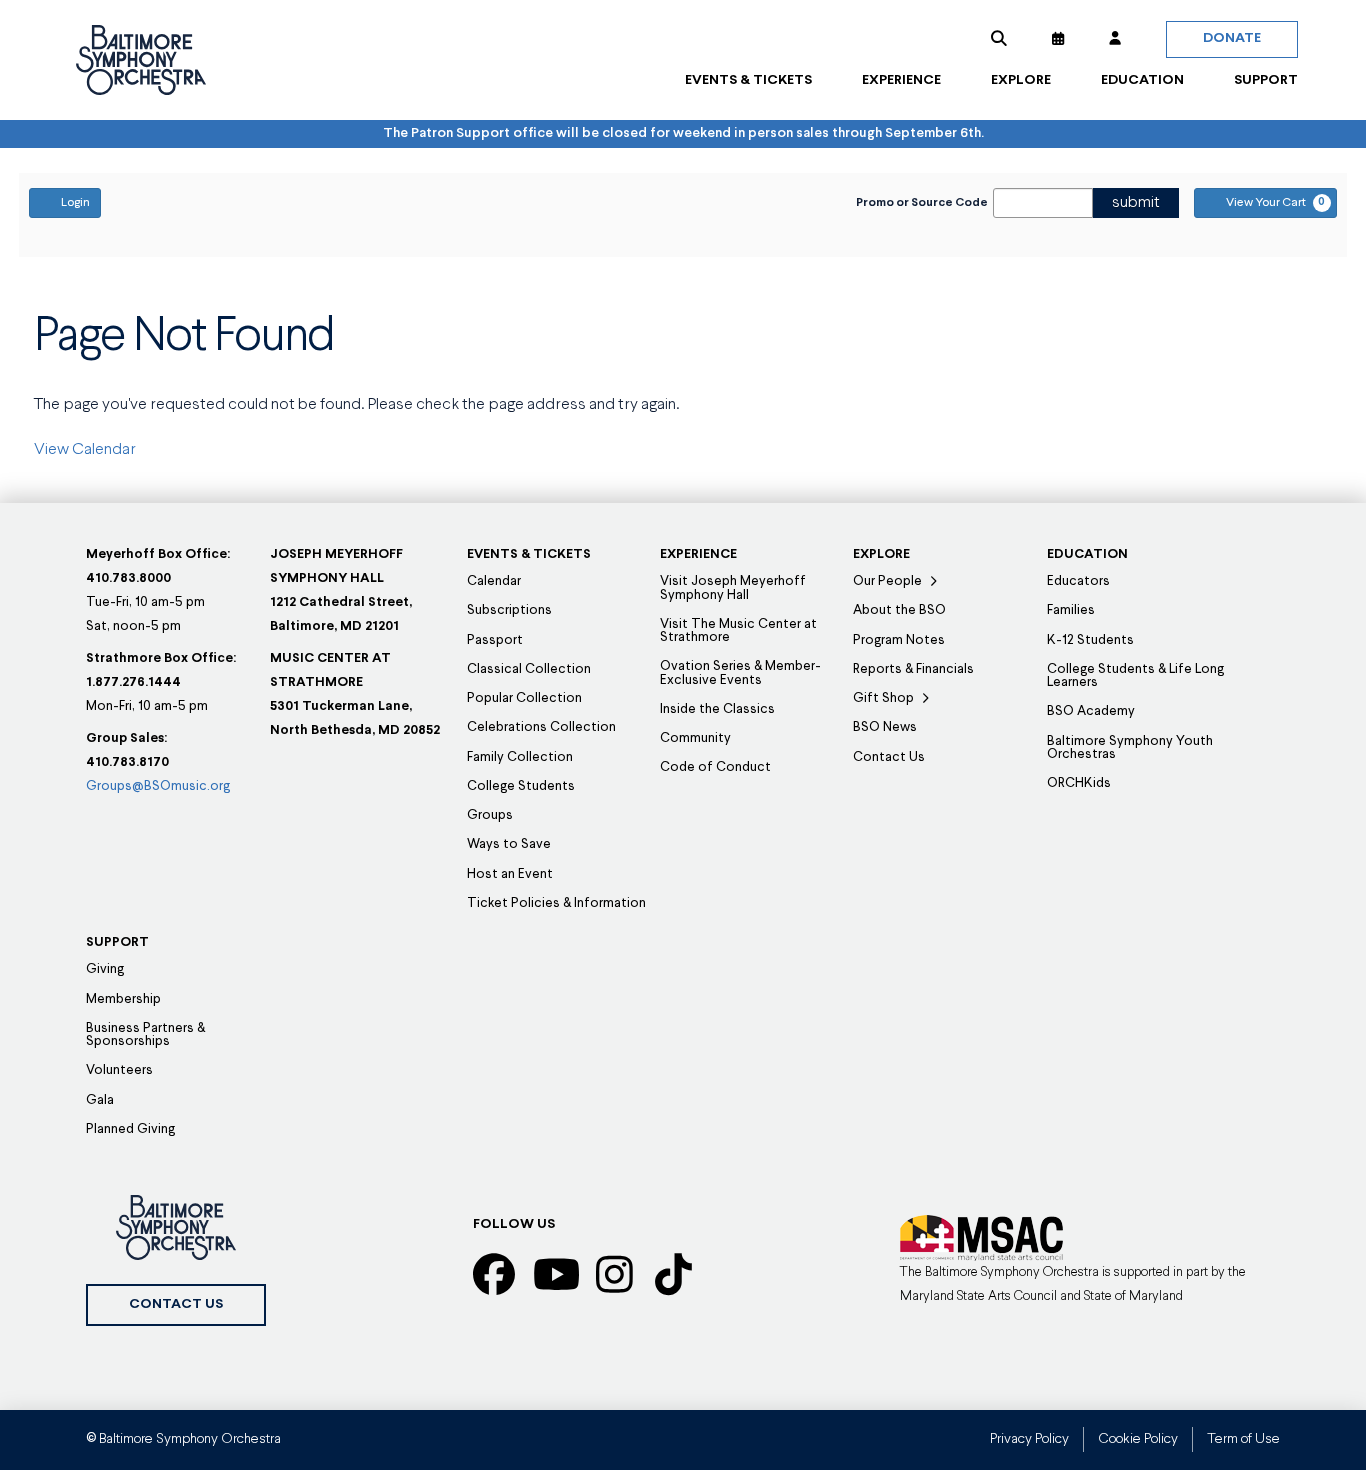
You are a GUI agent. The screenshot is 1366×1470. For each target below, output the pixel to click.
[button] (999, 39)
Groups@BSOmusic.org (158, 786)
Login (75, 203)
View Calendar (85, 450)
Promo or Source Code (922, 203)
